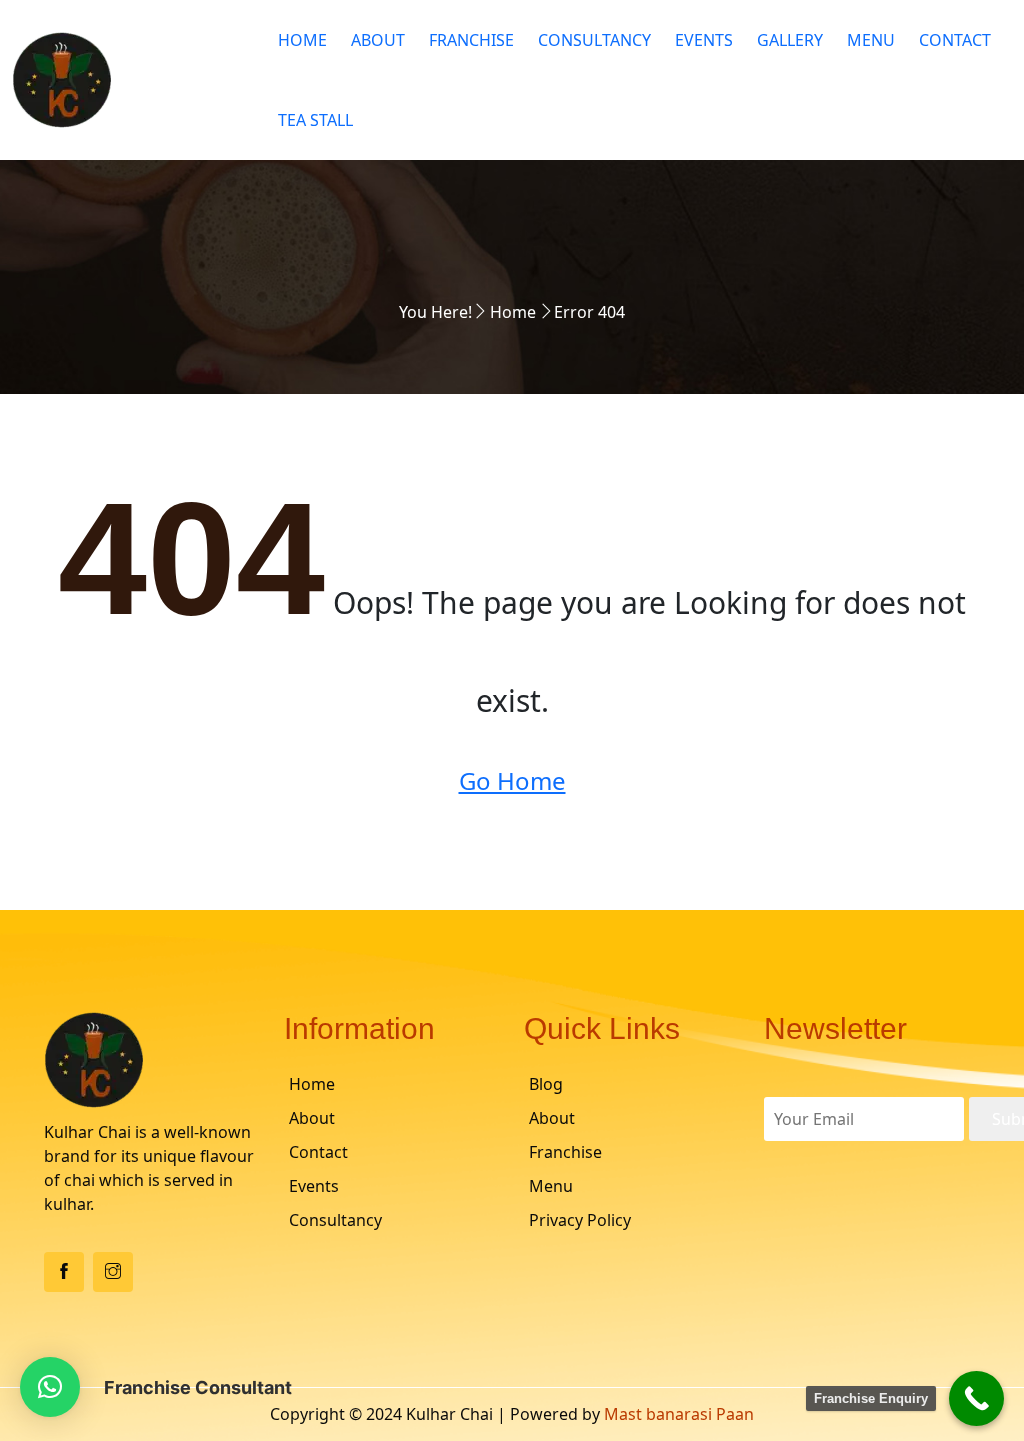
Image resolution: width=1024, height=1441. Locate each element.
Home (302, 40)
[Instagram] (113, 1272)
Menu (871, 40)
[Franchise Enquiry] (976, 1398)
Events (704, 40)
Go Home (512, 780)
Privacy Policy (580, 1220)
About (378, 40)
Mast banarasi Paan (679, 1414)
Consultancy (594, 40)
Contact (955, 40)
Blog (546, 1084)
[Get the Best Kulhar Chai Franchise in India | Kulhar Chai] (128, 80)
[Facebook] (64, 1272)
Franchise (471, 40)
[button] (50, 1387)
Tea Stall (315, 120)
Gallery (790, 40)
